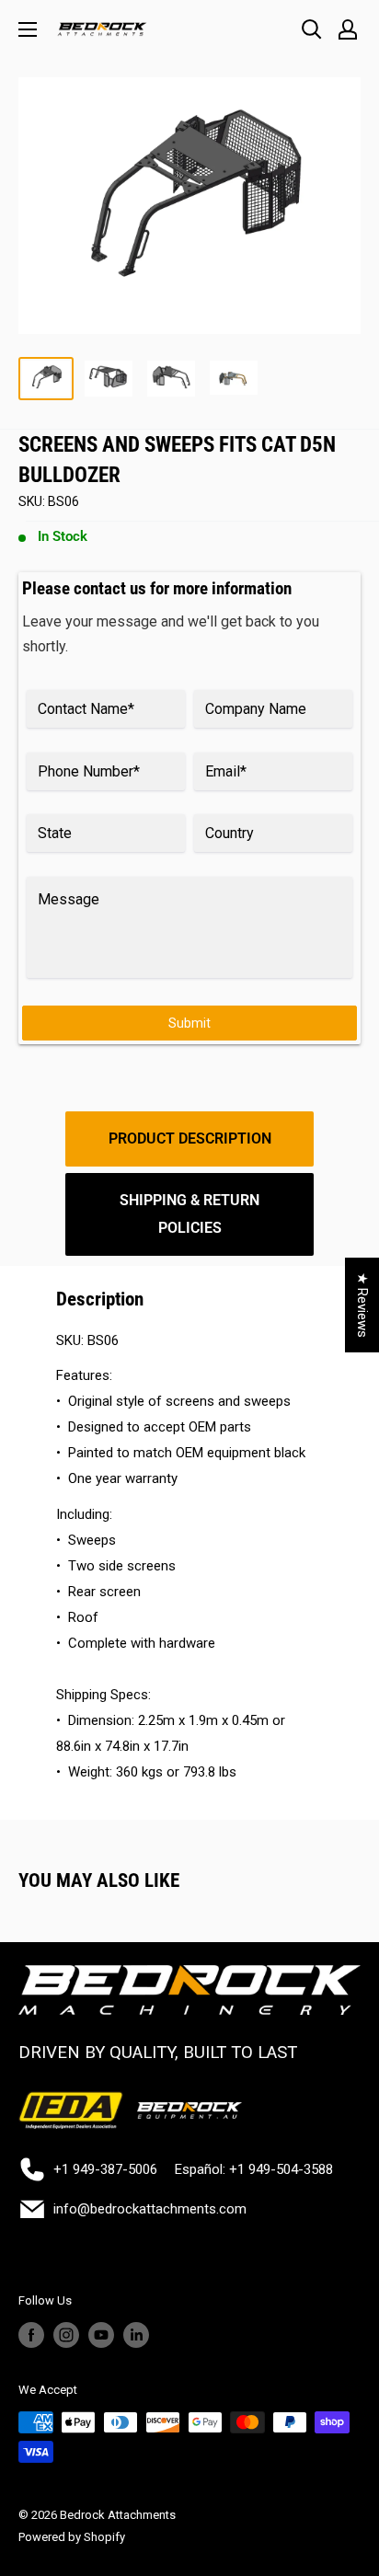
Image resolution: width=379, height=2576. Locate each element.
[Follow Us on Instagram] (66, 2335)
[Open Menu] (28, 29)
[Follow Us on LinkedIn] (136, 2335)
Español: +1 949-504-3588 (254, 2169)
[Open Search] (312, 29)
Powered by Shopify (72, 2537)
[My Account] (348, 29)
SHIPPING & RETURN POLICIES (189, 1214)
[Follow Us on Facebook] (31, 2335)
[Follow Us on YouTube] (101, 2335)
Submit (189, 1023)
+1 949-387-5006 (105, 2169)
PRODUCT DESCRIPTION (190, 1138)
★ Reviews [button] (362, 1305)
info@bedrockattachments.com (150, 2209)
